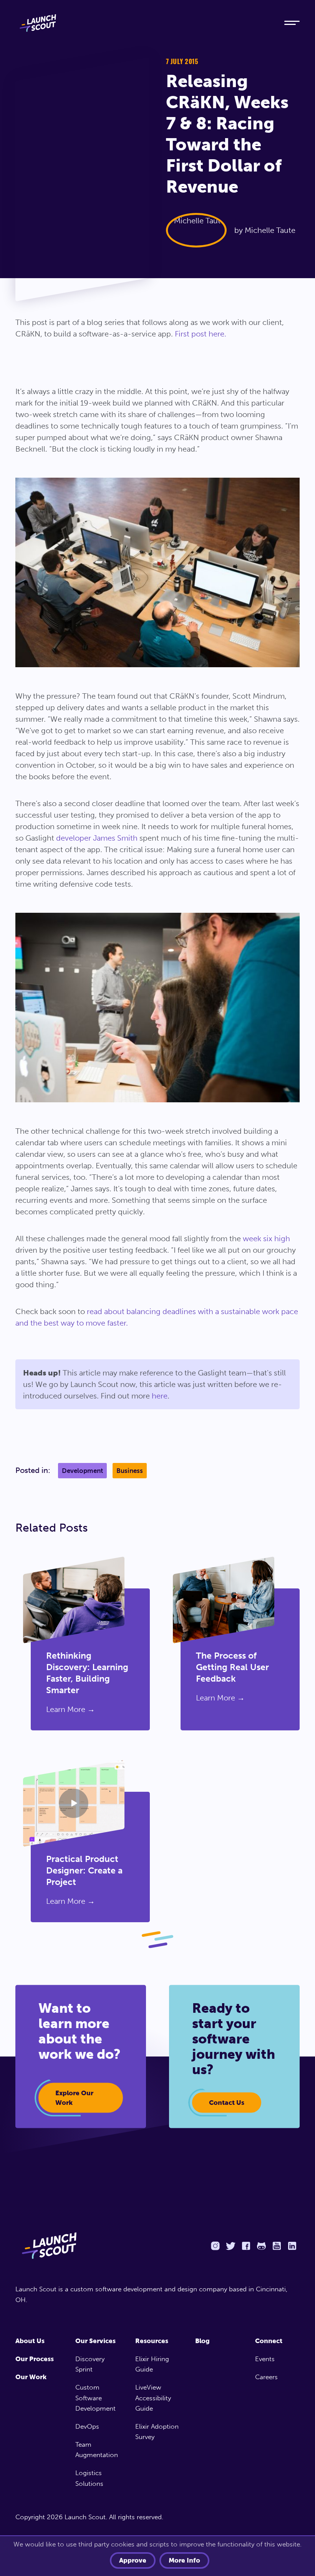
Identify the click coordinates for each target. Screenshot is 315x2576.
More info (184, 2560)
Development (82, 1471)
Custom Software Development (95, 2398)
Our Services (95, 2341)
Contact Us (227, 2103)
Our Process (35, 2359)
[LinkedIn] (292, 2246)
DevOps (87, 2426)
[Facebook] (246, 2246)
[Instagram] (215, 2246)
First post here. (201, 334)
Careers (266, 2377)
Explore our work (74, 2098)
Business (130, 1471)
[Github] (261, 2246)
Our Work (31, 2377)
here (160, 1396)
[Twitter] (230, 2246)
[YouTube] (277, 2246)
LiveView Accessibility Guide (153, 2398)
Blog (202, 2341)
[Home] (142, 23)
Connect (269, 2341)
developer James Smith (97, 838)
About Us (30, 2341)
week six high (266, 1239)
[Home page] (83, 2246)
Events (265, 2359)
